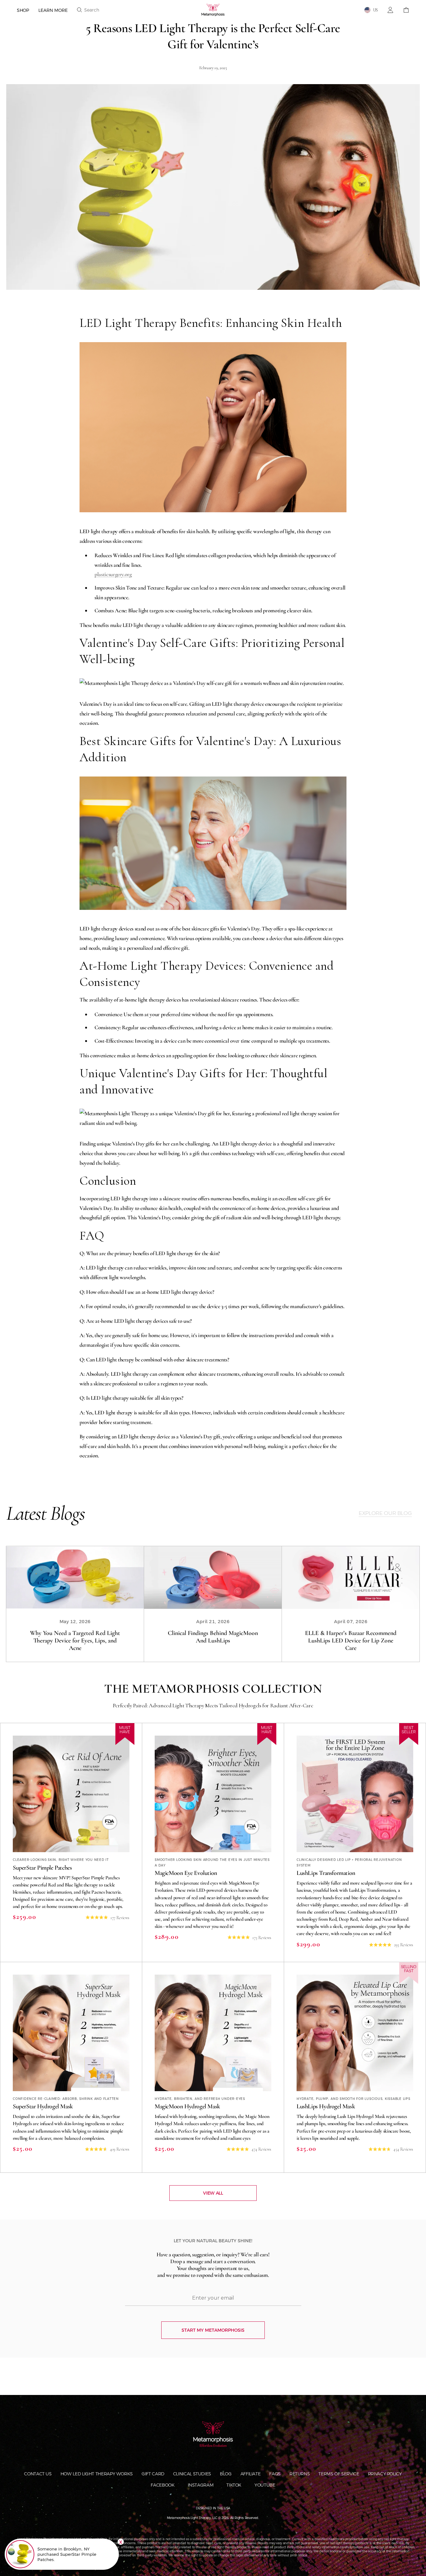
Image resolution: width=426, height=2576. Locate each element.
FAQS (275, 2474)
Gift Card (153, 2474)
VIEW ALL (213, 2193)
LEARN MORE (53, 10)
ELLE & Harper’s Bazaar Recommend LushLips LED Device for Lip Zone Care (351, 1641)
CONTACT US (38, 2474)
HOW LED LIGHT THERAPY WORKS (97, 2474)
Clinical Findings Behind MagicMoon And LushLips (213, 1637)
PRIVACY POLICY (385, 2474)
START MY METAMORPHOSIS (213, 2330)
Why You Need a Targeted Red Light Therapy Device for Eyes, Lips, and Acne (75, 1641)
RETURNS (300, 2474)
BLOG (226, 2474)
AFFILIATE (251, 2474)
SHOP (23, 10)
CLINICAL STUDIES (192, 2474)
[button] (88, 10)
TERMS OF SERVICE (339, 2474)
